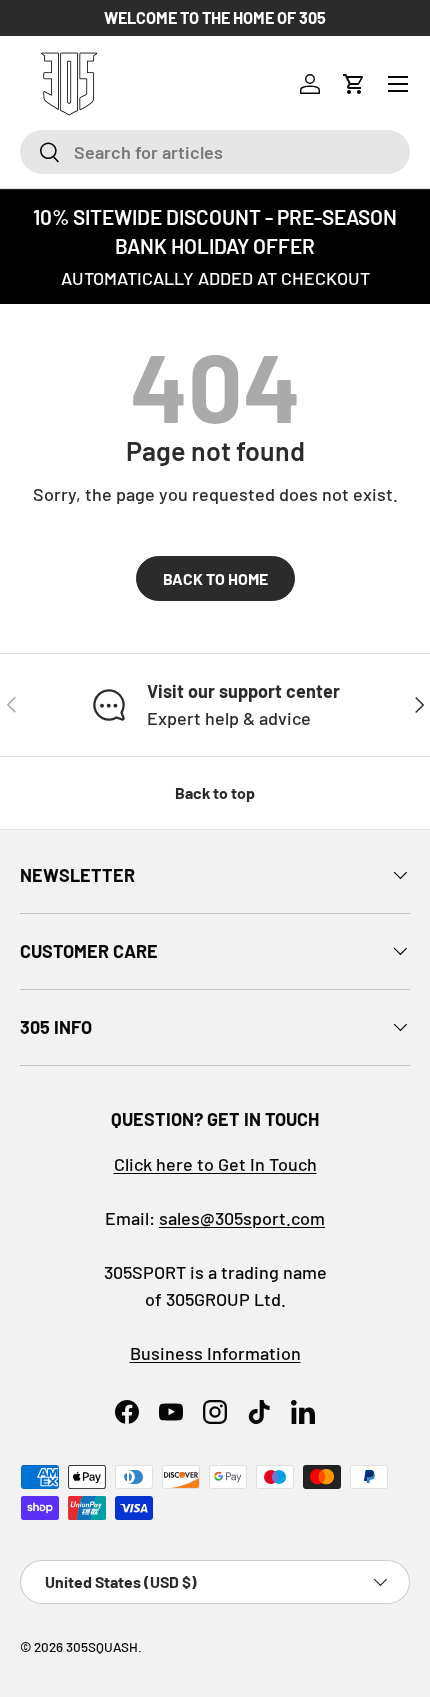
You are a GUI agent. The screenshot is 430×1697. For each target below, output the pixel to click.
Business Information (215, 1353)
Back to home (215, 578)
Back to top (215, 792)
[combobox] (215, 152)
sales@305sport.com (242, 1218)
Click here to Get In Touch (215, 1164)
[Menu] (398, 84)
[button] (354, 84)
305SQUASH (102, 1646)
